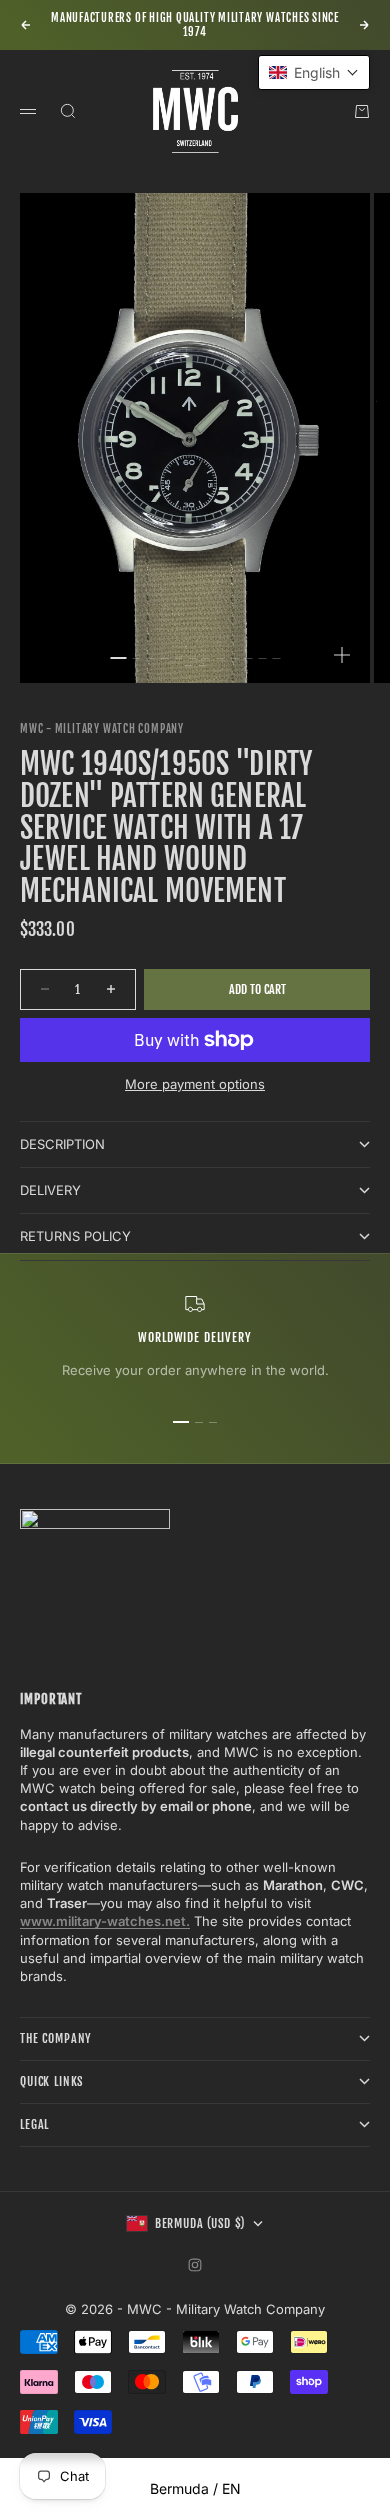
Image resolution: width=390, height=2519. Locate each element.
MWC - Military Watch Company (102, 729)
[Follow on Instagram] (195, 2265)
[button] (314, 72)
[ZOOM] (342, 655)
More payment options (195, 1084)
